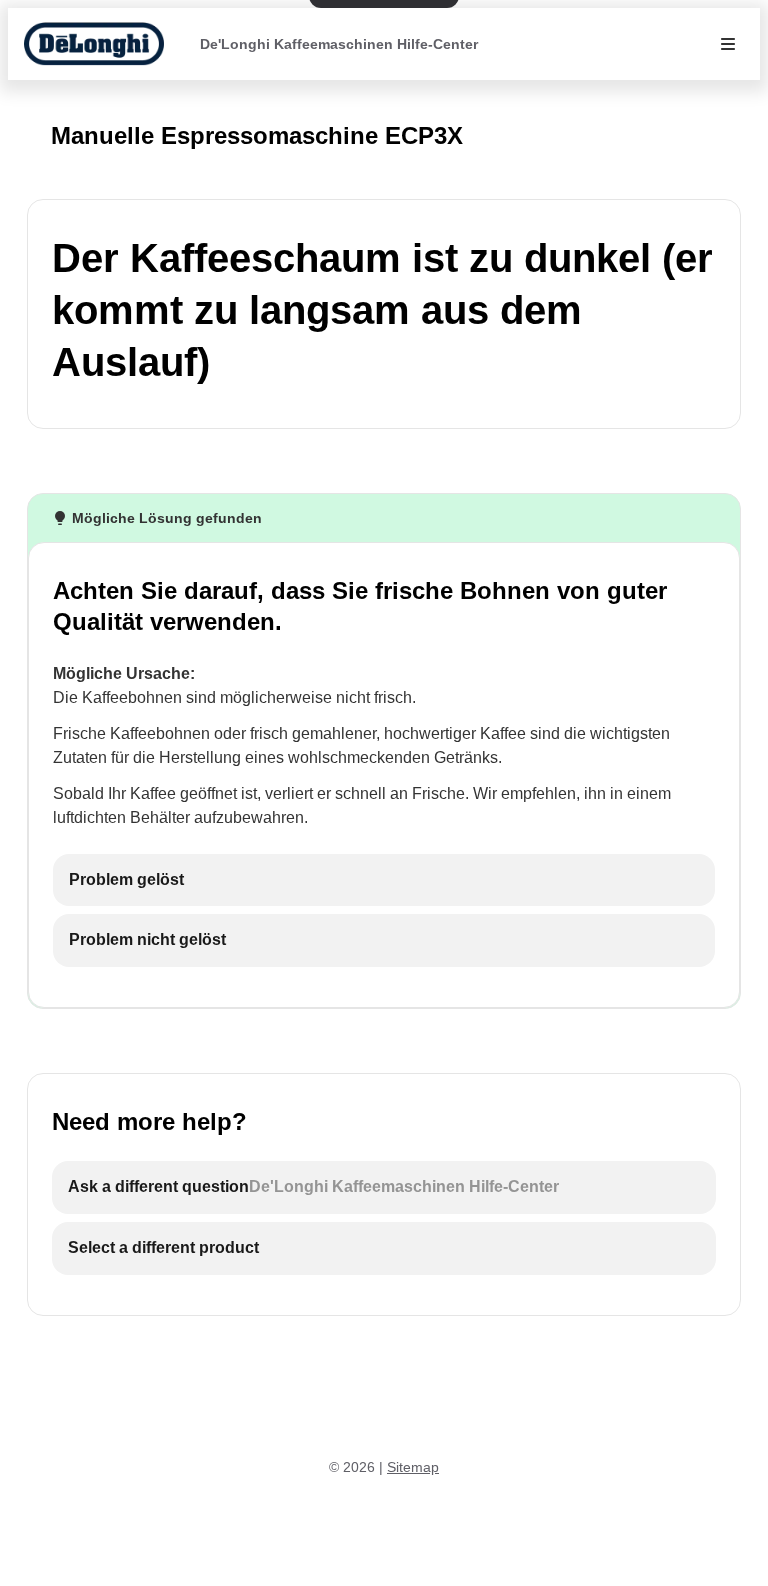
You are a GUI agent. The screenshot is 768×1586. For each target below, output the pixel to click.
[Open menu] (728, 44)
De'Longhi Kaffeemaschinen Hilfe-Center (339, 44)
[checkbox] (384, 880)
